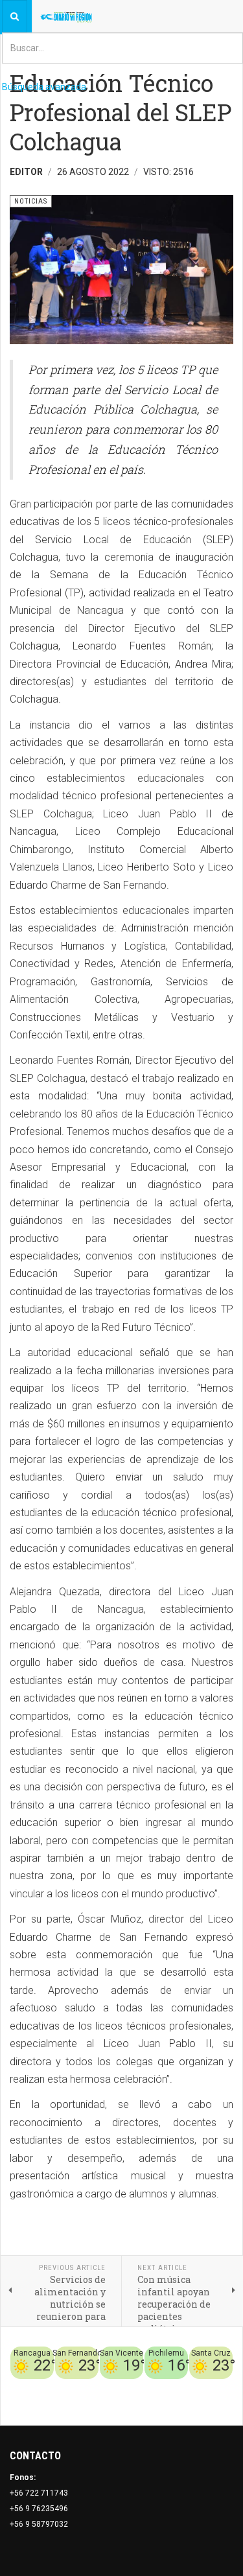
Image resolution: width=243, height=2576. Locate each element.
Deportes (106, 2387)
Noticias (217, 2402)
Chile (75, 2387)
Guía (224, 2387)
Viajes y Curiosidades (170, 2387)
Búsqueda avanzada (44, 87)
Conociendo (39, 2387)
